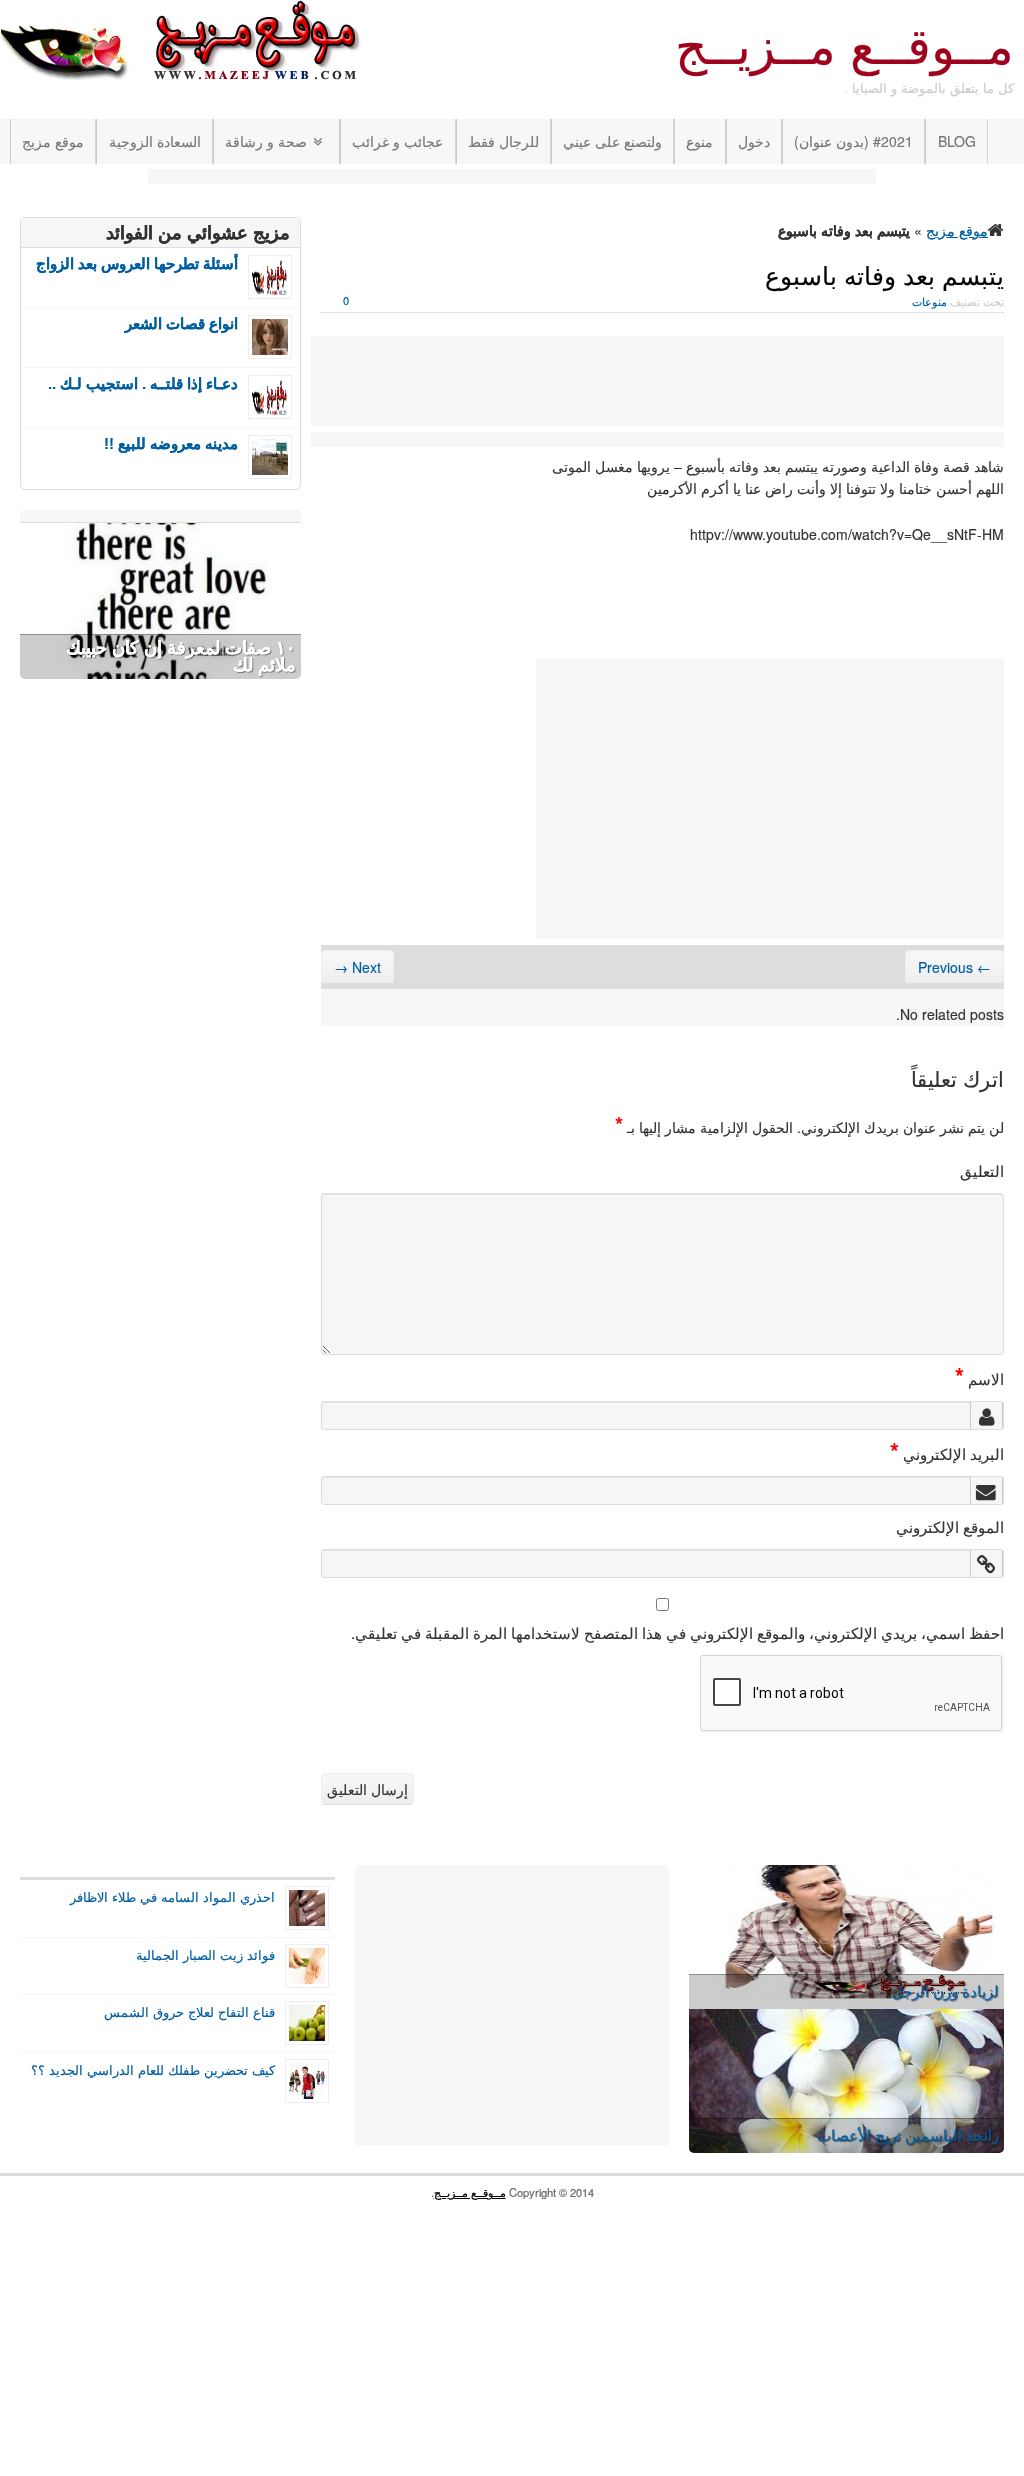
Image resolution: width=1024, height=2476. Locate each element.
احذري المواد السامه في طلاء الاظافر (172, 1897)
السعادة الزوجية (155, 141)
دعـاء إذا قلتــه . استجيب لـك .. (143, 383)
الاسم (979, 1378)
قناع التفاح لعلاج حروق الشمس (189, 2012)
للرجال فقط (503, 141)
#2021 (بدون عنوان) (853, 141)
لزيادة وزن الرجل (945, 1990)
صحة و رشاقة (266, 141)
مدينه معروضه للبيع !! (171, 443)
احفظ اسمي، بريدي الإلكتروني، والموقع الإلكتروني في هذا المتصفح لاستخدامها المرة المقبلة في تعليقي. (677, 1632)
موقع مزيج (53, 141)
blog (957, 141)
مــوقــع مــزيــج (844, 47)
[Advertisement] (512, 178)
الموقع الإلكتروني (950, 1526)
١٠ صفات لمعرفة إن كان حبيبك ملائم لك (181, 656)
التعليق (982, 1170)
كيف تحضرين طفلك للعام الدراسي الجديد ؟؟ (153, 2070)
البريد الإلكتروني (947, 1453)
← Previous (954, 967)
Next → (357, 967)
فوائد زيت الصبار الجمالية (205, 1955)
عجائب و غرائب (397, 141)
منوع (699, 141)
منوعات (929, 301)
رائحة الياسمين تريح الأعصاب (908, 2134)
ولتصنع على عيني (612, 141)
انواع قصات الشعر (181, 323)
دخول (754, 141)
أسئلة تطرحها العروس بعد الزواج (137, 263)
